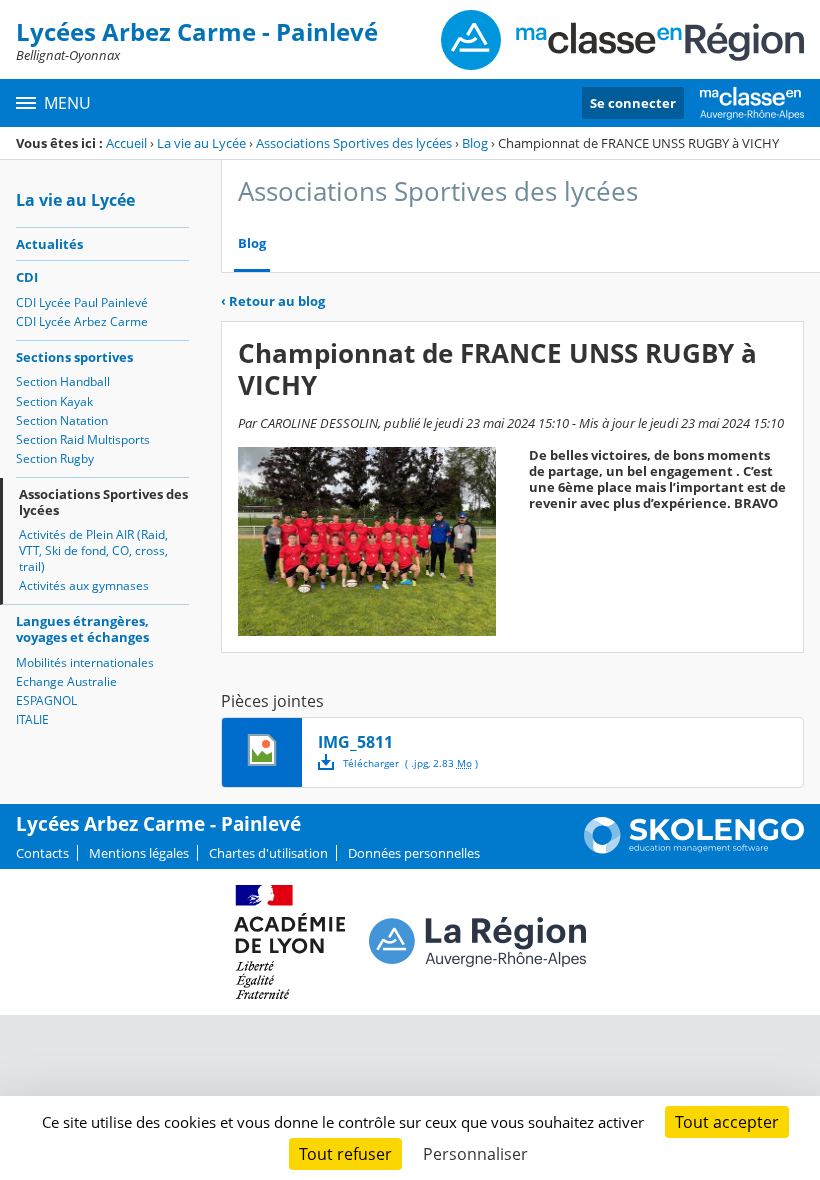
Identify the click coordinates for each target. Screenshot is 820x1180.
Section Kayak (54, 401)
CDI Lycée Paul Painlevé (82, 302)
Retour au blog (273, 301)
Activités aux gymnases (84, 585)
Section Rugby (55, 458)
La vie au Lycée (201, 143)
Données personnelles (414, 853)
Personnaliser (475, 1154)
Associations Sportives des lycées (354, 143)
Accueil (126, 143)
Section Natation (62, 420)
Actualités (49, 244)
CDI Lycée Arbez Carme (82, 321)
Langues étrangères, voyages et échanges (82, 629)
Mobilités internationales (85, 662)
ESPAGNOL (46, 700)
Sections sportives (74, 357)
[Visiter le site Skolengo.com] (694, 849)
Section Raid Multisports (83, 439)
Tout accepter (727, 1122)
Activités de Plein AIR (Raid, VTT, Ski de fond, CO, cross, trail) (93, 550)
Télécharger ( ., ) (410, 763)
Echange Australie (66, 681)
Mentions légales (139, 853)
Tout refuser (345, 1154)
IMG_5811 (355, 742)
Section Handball (63, 381)
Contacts (42, 853)
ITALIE (32, 719)
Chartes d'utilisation (268, 853)
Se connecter (633, 103)
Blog (475, 143)
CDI (27, 277)
